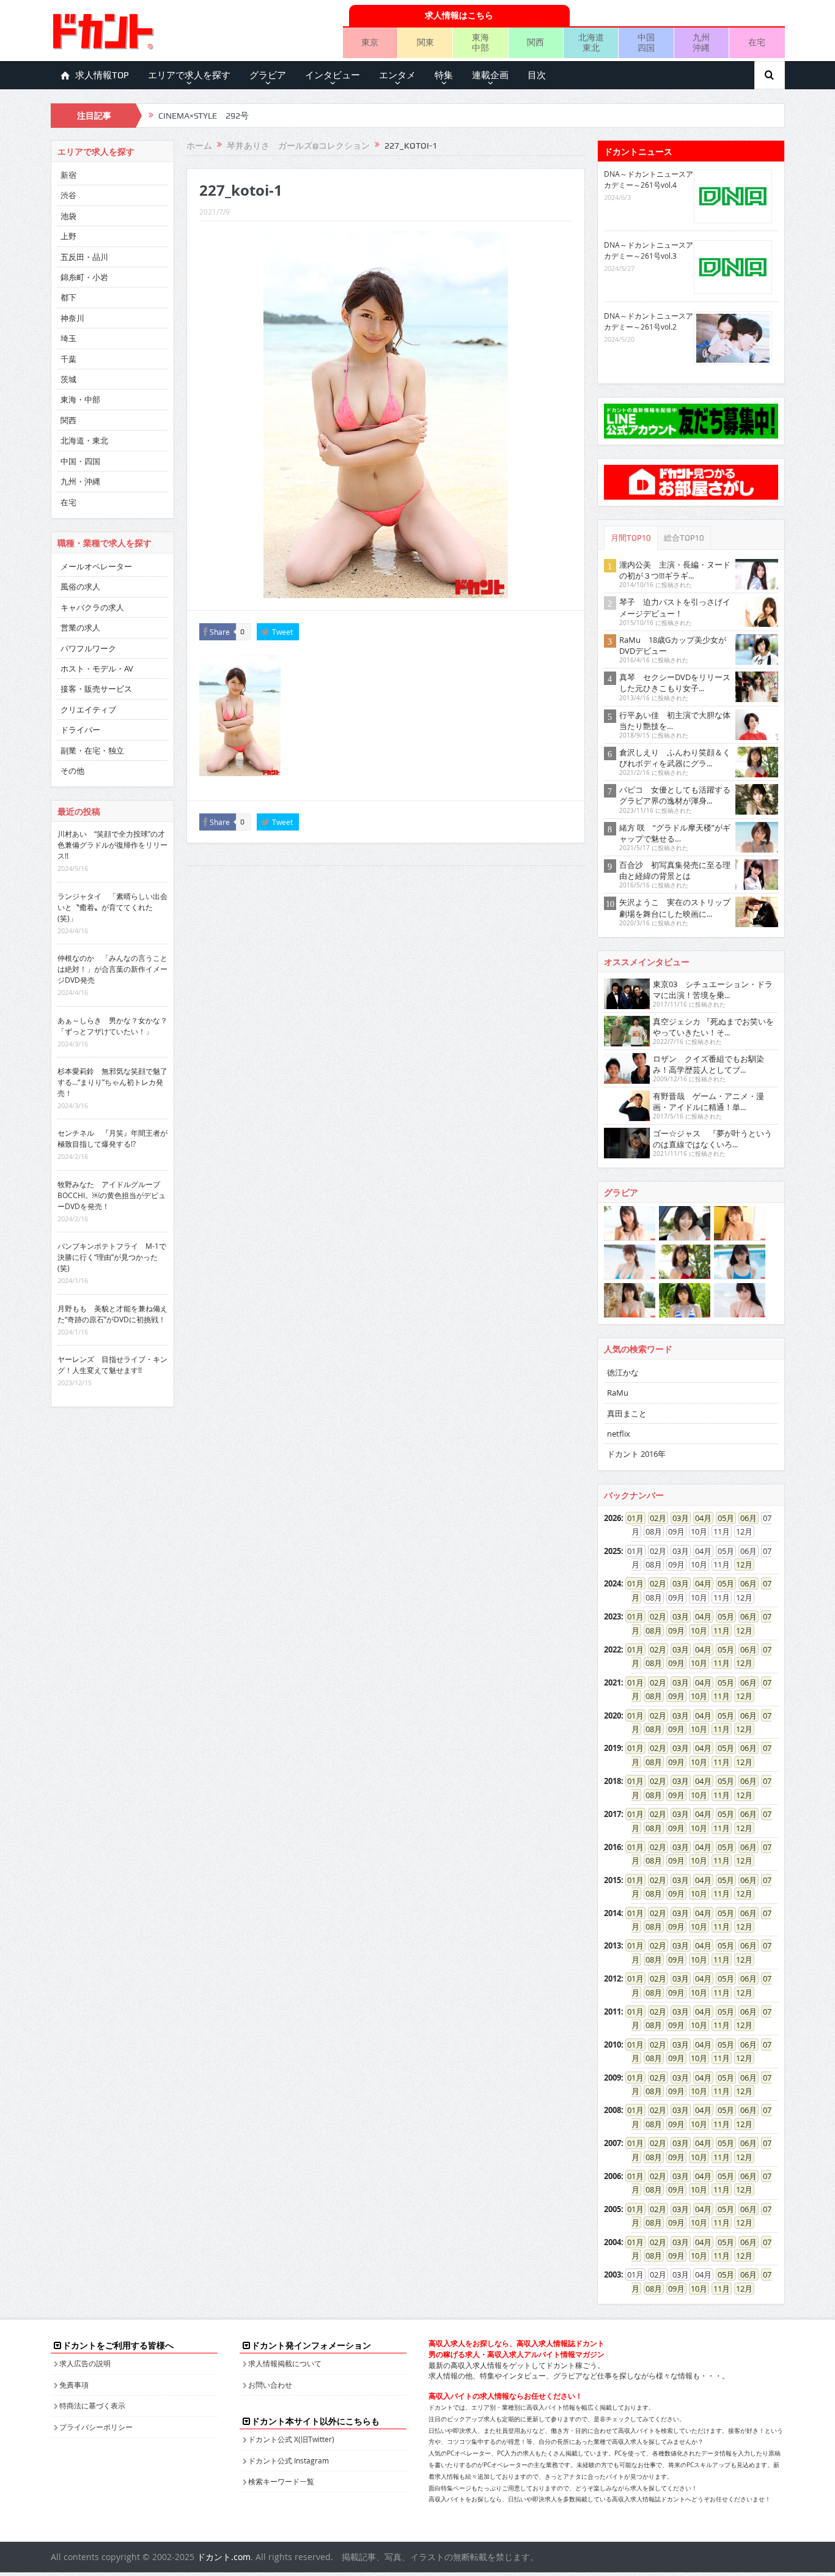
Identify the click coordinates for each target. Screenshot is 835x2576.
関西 (535, 42)
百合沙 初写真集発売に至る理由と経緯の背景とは (675, 870)
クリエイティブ (88, 709)
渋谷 (68, 195)
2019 (612, 1748)
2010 (612, 2045)
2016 (612, 1847)
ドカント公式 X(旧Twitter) (291, 2439)
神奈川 (72, 318)
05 (722, 1518)
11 (718, 1630)
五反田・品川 (84, 257)
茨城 (68, 379)
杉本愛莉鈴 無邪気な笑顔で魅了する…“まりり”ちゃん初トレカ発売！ (112, 1082)
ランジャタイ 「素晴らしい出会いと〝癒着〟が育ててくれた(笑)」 (112, 907)
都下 (68, 297)
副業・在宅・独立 (92, 750)
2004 (612, 2242)
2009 (612, 2078)
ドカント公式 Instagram (289, 2460)
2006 (612, 2176)
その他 (72, 771)
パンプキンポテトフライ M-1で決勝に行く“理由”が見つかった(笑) (112, 1257)
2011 (612, 2012)
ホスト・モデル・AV (97, 668)
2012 (612, 1978)
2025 (612, 1551)
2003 (612, 2274)
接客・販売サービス (96, 689)
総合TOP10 (684, 538)
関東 (425, 42)
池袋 (68, 216)
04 (699, 1518)
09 (672, 1630)
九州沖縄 (701, 42)
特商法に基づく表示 (92, 2405)
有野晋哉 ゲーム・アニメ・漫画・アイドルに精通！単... (708, 1101)
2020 (612, 1715)
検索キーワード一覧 (281, 2481)
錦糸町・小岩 (84, 277)
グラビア (268, 75)
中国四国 (646, 42)
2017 (612, 1814)
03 (677, 1518)
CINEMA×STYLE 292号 (204, 116)
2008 (612, 2110)
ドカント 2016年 (636, 1454)
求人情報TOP (102, 75)
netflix (619, 1434)
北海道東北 (591, 42)
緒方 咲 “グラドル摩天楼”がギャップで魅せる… (675, 833)
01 (631, 1518)
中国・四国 (80, 461)
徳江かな (623, 1372)
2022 (612, 1649)
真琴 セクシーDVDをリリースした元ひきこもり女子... (675, 683)
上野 (68, 236)
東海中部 (480, 42)
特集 (444, 75)
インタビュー (333, 75)
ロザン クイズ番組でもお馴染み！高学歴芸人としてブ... (708, 1064)
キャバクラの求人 (92, 607)
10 (695, 1630)
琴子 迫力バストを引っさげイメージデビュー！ (675, 607)
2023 (612, 1616)
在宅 (757, 42)
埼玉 (68, 338)
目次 (537, 75)
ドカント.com (224, 2557)
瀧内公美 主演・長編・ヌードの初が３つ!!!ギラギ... (675, 570)
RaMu (618, 1393)
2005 (612, 2209)
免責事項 (74, 2385)
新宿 (68, 175)
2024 (612, 1583)
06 (745, 1518)
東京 (370, 42)
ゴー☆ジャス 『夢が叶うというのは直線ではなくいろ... (712, 1139)
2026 (612, 1518)
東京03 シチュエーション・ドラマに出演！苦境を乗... (713, 990)
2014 (612, 1913)
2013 (612, 1945)
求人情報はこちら (459, 15)
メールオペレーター (96, 566)
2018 (612, 1781)
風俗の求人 (80, 587)
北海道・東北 (84, 440)
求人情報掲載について (285, 2363)
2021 (612, 1682)
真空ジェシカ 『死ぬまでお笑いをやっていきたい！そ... (713, 1027)
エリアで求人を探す (189, 75)
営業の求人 (80, 627)
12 (740, 1564)
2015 (612, 1880)
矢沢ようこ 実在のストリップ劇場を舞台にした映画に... (675, 908)
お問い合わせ (270, 2385)
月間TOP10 (631, 538)
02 (654, 1518)
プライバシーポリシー (96, 2427)
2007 (612, 2143)
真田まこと (627, 1413)
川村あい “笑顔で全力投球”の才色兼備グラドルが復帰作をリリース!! (112, 845)
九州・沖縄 (80, 481)
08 (650, 1630)
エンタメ (397, 75)
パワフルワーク (88, 648)
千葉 (68, 359)
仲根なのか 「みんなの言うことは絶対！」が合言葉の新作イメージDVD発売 (112, 969)
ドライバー (80, 730)
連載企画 (490, 75)
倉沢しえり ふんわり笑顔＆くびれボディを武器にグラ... (675, 758)
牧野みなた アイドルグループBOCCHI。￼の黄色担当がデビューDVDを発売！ (112, 1195)
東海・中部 (80, 399)
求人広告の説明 (85, 2363)
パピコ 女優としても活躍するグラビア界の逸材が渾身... (675, 795)
